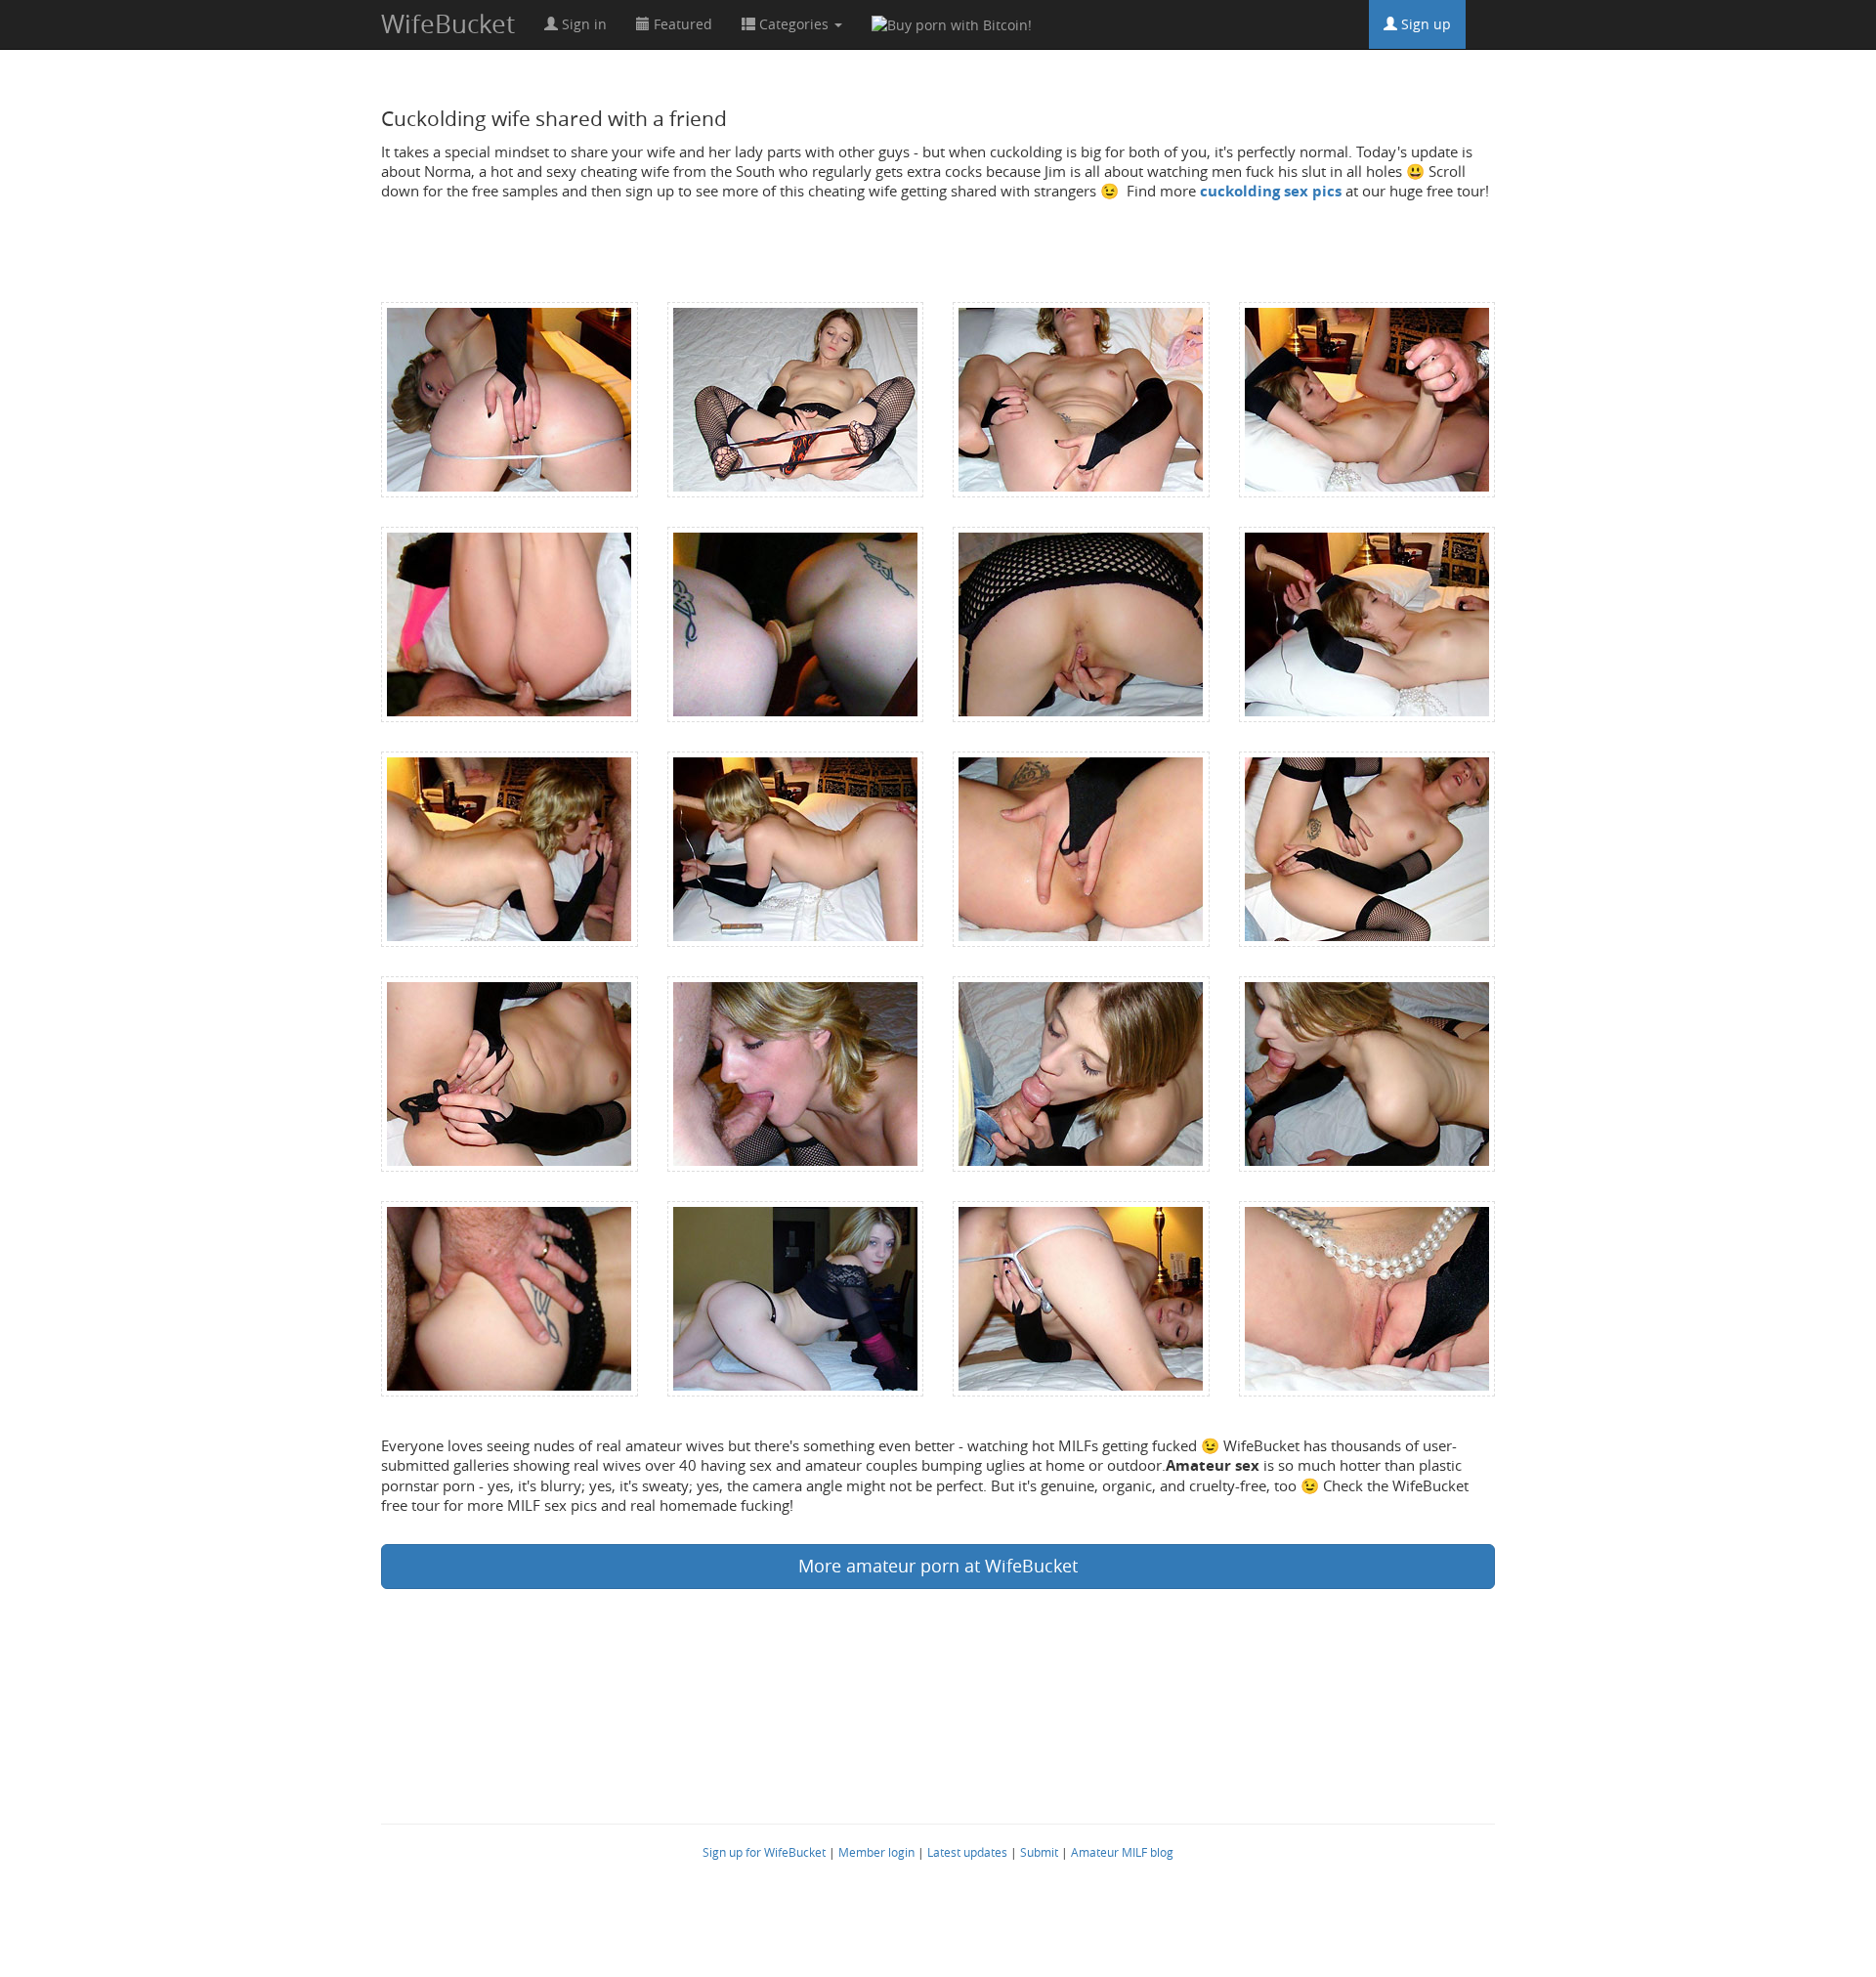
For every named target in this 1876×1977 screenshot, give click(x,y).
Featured (681, 24)
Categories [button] (794, 24)
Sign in (582, 24)
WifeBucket (448, 24)
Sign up (1424, 24)
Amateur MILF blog (1122, 1852)
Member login (876, 1852)
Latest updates (967, 1852)
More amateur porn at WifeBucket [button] (938, 1566)
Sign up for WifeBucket (764, 1852)
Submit (1039, 1852)
